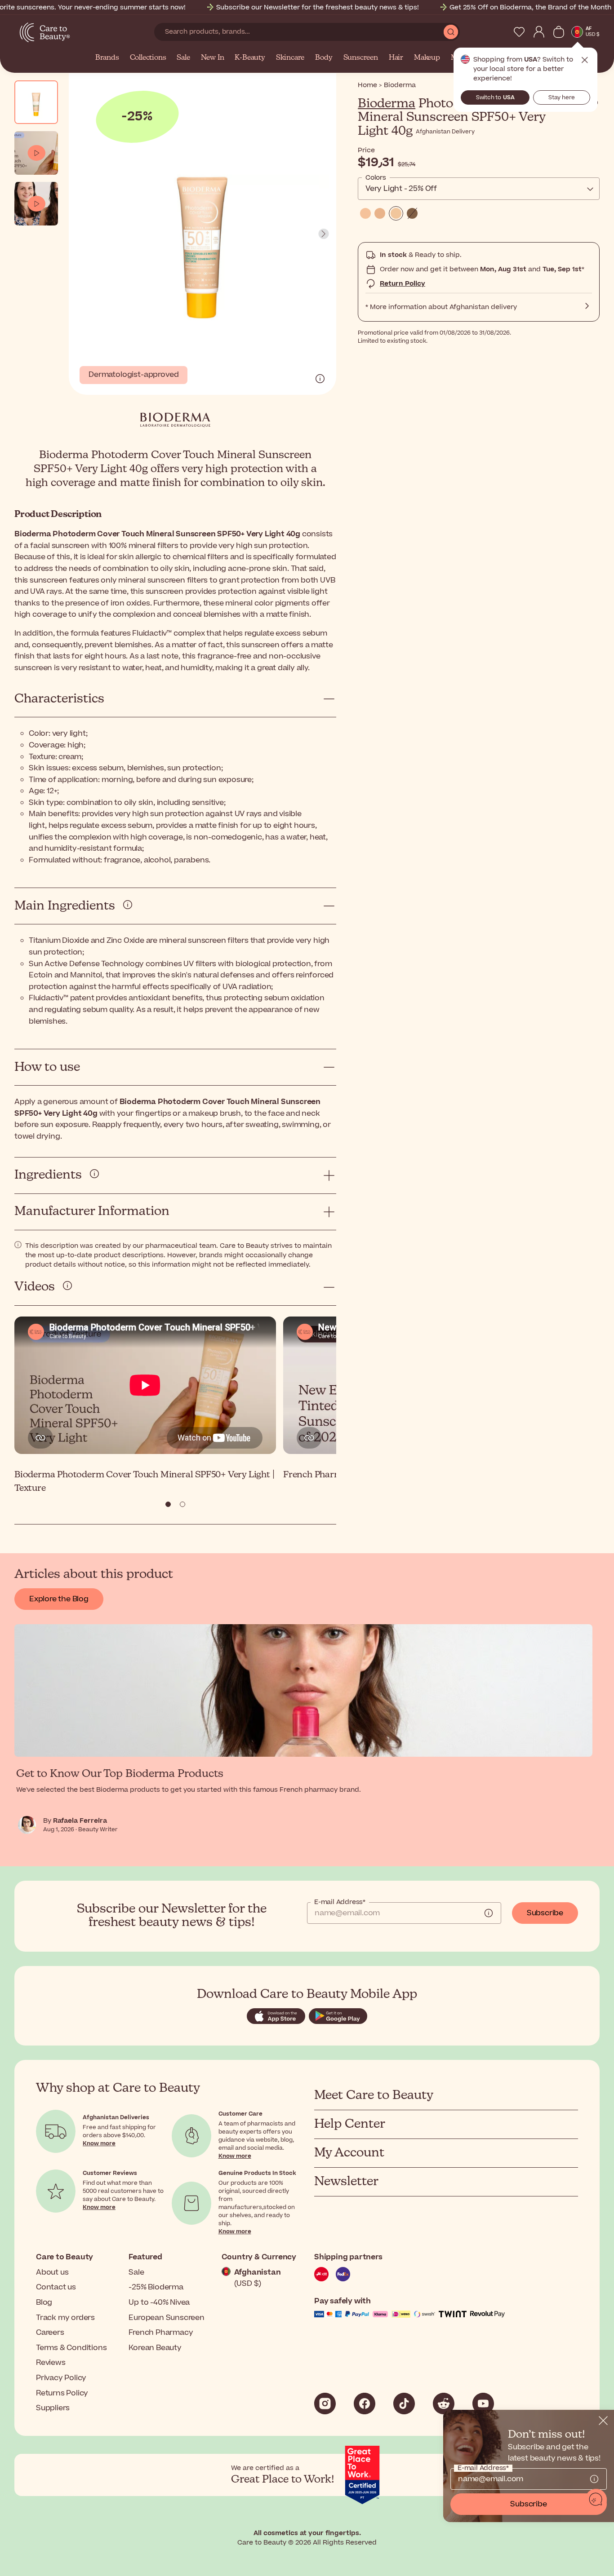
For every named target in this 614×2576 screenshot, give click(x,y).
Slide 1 (182, 1504)
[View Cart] (559, 32)
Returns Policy (62, 2393)
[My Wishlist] (519, 32)
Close (585, 60)
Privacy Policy (61, 2378)
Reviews (51, 2363)
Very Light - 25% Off (401, 189)
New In (213, 58)
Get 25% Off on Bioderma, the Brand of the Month (530, 7)
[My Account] (539, 32)
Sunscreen (361, 58)
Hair (396, 58)
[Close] (603, 2421)
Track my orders (65, 2318)
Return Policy (403, 284)
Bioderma (387, 104)
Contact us (56, 2287)
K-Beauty (250, 58)
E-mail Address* (340, 1902)
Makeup (427, 58)
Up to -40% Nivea (159, 2302)
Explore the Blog (59, 1599)
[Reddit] (444, 2404)
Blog (44, 2302)
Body (324, 58)
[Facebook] (365, 2404)
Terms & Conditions (71, 2348)
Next (324, 234)
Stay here (562, 97)
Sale (183, 58)
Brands (107, 58)
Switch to (495, 97)
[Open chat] (596, 2500)
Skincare (290, 58)
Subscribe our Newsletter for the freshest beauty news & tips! (318, 7)
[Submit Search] (451, 32)
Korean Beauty (155, 2348)
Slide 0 (168, 1504)
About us (52, 2272)
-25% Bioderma (156, 2287)
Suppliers (53, 2408)
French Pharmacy (161, 2333)
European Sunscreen (166, 2318)
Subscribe (545, 1913)
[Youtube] (483, 2404)
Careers (50, 2333)
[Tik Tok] (404, 2404)
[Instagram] (325, 2404)
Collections (148, 58)
